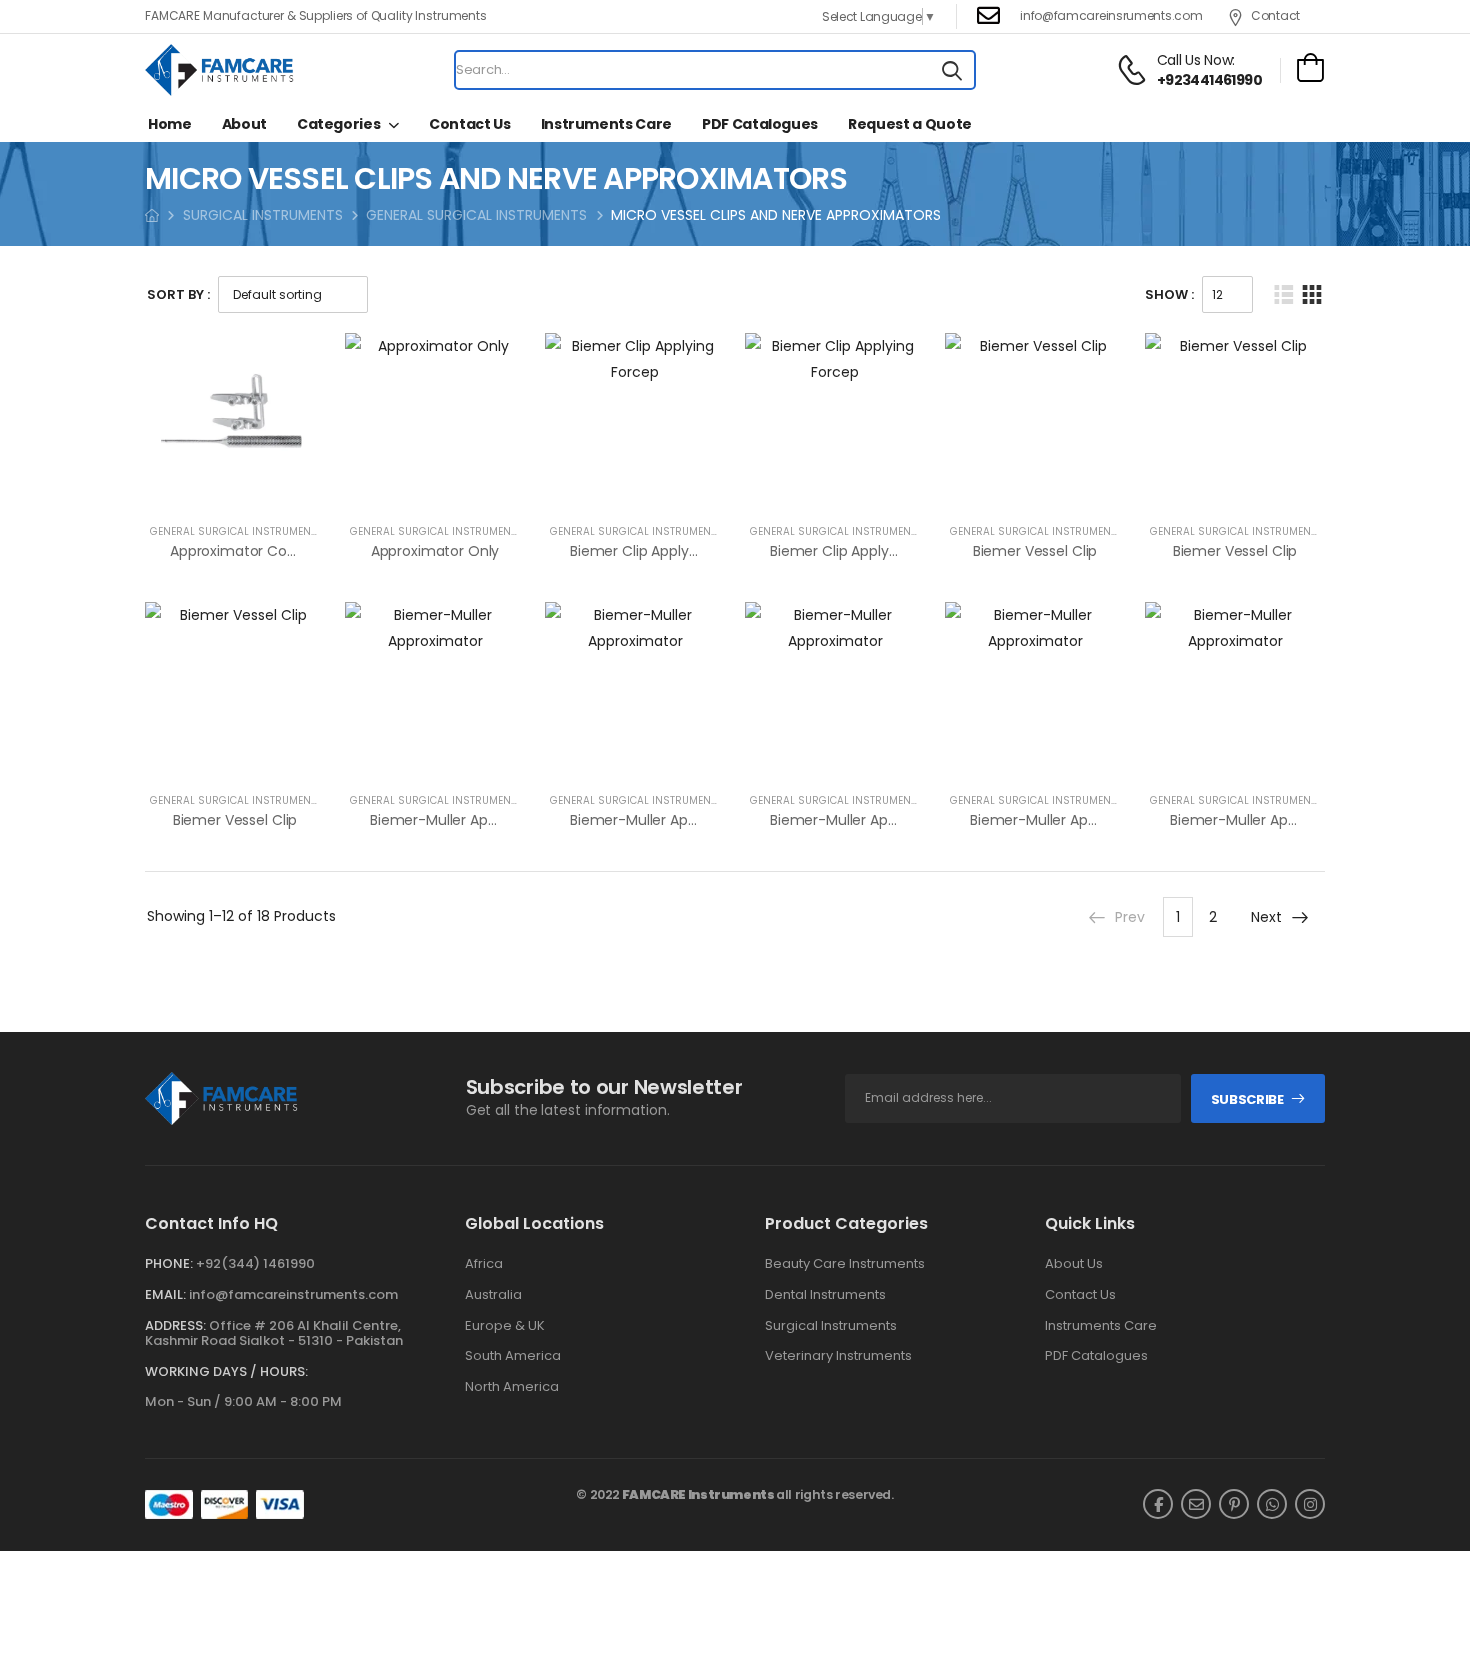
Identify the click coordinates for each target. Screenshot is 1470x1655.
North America (512, 1387)
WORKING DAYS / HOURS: (226, 1372)
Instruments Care (606, 124)
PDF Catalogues (760, 124)
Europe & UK (505, 1326)
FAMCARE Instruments (698, 1494)
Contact (1275, 15)
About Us (1074, 1264)
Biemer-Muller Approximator (466, 820)
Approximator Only (435, 551)
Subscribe (1247, 1099)
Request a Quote (910, 124)
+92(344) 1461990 (255, 1263)
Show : (1169, 294)
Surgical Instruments (831, 1326)
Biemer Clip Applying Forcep (665, 551)
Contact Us (470, 124)
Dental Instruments (825, 1295)
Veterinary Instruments (838, 1356)
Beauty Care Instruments (845, 1264)
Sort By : (178, 294)
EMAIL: (165, 1294)
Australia (493, 1295)
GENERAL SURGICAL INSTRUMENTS (476, 215)
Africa (484, 1264)
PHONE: (169, 1263)
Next (1266, 917)
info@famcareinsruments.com (1111, 15)
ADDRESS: (175, 1325)
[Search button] (952, 70)
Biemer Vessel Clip (1035, 551)
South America (513, 1356)
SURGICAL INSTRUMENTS (263, 215)
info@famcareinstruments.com (293, 1294)
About (244, 124)
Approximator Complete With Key (285, 551)
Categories (339, 124)
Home (170, 124)
